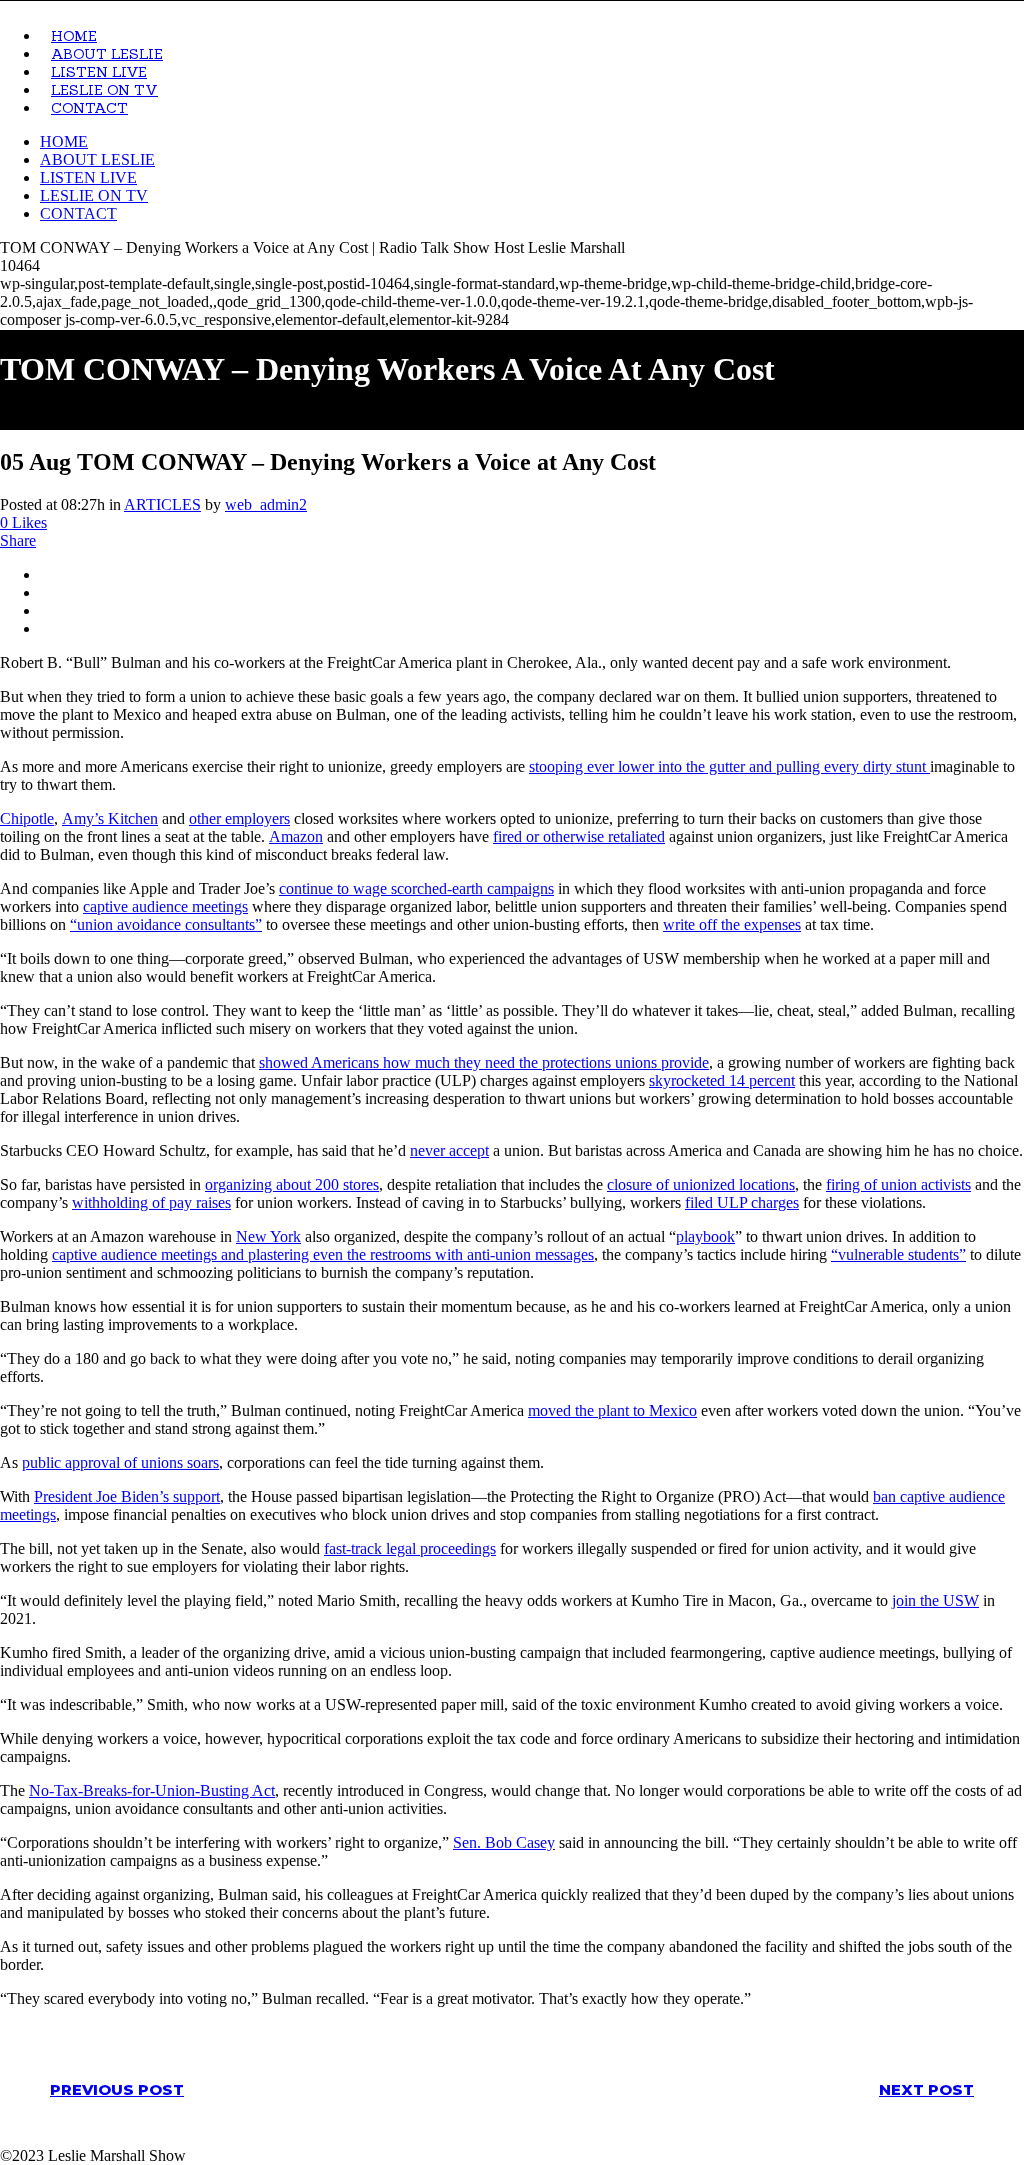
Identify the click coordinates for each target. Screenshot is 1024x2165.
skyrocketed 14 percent (722, 1080)
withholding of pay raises (151, 1202)
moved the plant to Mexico (612, 1410)
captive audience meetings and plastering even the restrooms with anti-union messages (323, 1254)
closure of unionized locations (701, 1184)
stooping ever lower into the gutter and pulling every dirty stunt (729, 766)
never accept (449, 1150)
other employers (239, 818)
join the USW (935, 1600)
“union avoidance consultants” (166, 924)
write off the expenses (732, 924)
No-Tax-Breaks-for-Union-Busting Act (152, 1790)
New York (268, 1236)
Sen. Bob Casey (504, 1842)
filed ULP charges (742, 1202)
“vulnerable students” (898, 1254)
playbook (705, 1236)
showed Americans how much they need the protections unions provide (484, 1062)
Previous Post (117, 2089)
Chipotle (27, 818)
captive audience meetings (165, 906)
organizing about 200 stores (292, 1184)
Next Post (926, 2089)
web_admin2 (266, 504)
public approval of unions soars (120, 1462)
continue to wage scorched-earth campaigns (416, 888)
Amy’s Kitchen (110, 818)
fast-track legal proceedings (410, 1548)
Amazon (296, 836)
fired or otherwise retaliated (579, 836)
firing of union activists (898, 1184)
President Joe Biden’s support (127, 1496)
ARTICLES (162, 504)
